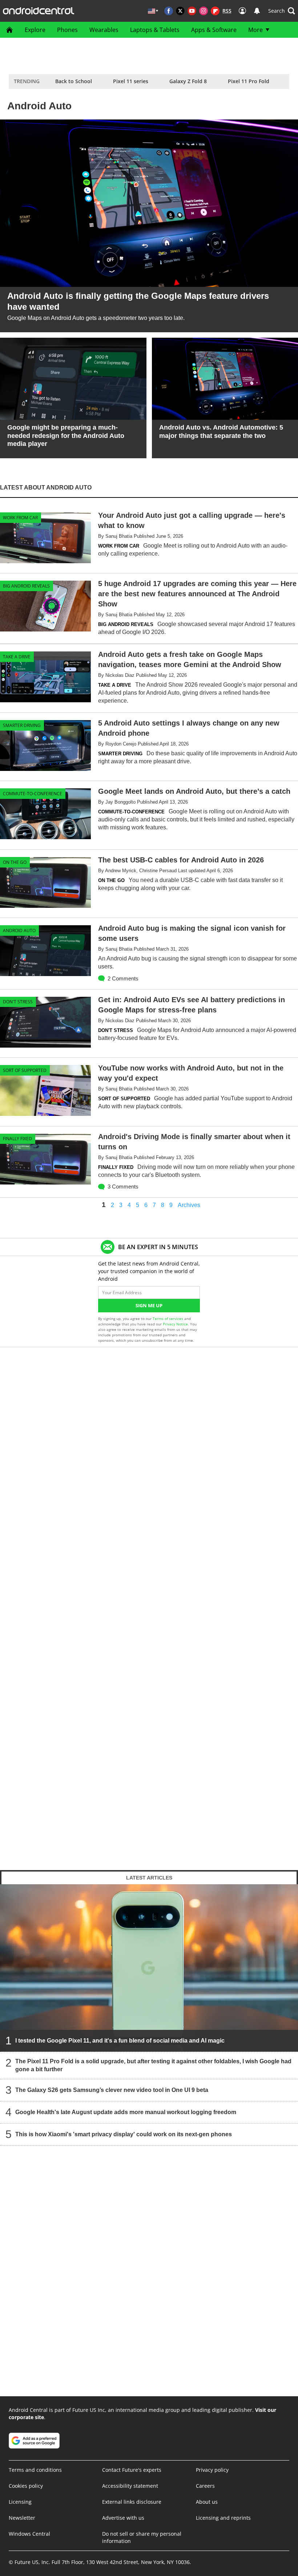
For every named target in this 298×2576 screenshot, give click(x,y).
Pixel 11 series (131, 81)
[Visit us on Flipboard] (215, 11)
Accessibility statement (130, 2486)
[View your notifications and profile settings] (257, 11)
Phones (67, 30)
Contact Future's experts (132, 2470)
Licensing (20, 2502)
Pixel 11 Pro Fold (249, 81)
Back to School (74, 81)
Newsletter (22, 2518)
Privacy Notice (175, 1324)
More (255, 30)
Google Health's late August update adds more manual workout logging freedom (126, 2112)
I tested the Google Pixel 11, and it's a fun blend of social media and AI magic (120, 2041)
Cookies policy (26, 2486)
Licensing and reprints (223, 2518)
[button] (282, 11)
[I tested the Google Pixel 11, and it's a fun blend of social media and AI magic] (149, 1968)
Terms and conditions (35, 2470)
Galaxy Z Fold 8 (188, 81)
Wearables (104, 30)
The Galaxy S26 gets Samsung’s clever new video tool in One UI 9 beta (112, 2090)
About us (207, 2502)
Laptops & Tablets (155, 30)
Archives (189, 1205)
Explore (35, 30)
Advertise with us (123, 2518)
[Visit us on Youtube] (192, 11)
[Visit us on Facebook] (169, 11)
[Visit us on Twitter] (180, 11)
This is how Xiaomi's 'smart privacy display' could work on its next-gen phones (124, 2134)
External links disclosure (132, 2502)
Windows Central (29, 2534)
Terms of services (168, 1319)
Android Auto (19, 931)
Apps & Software (214, 30)
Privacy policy (212, 2470)
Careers (205, 2486)
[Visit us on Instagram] (204, 11)
